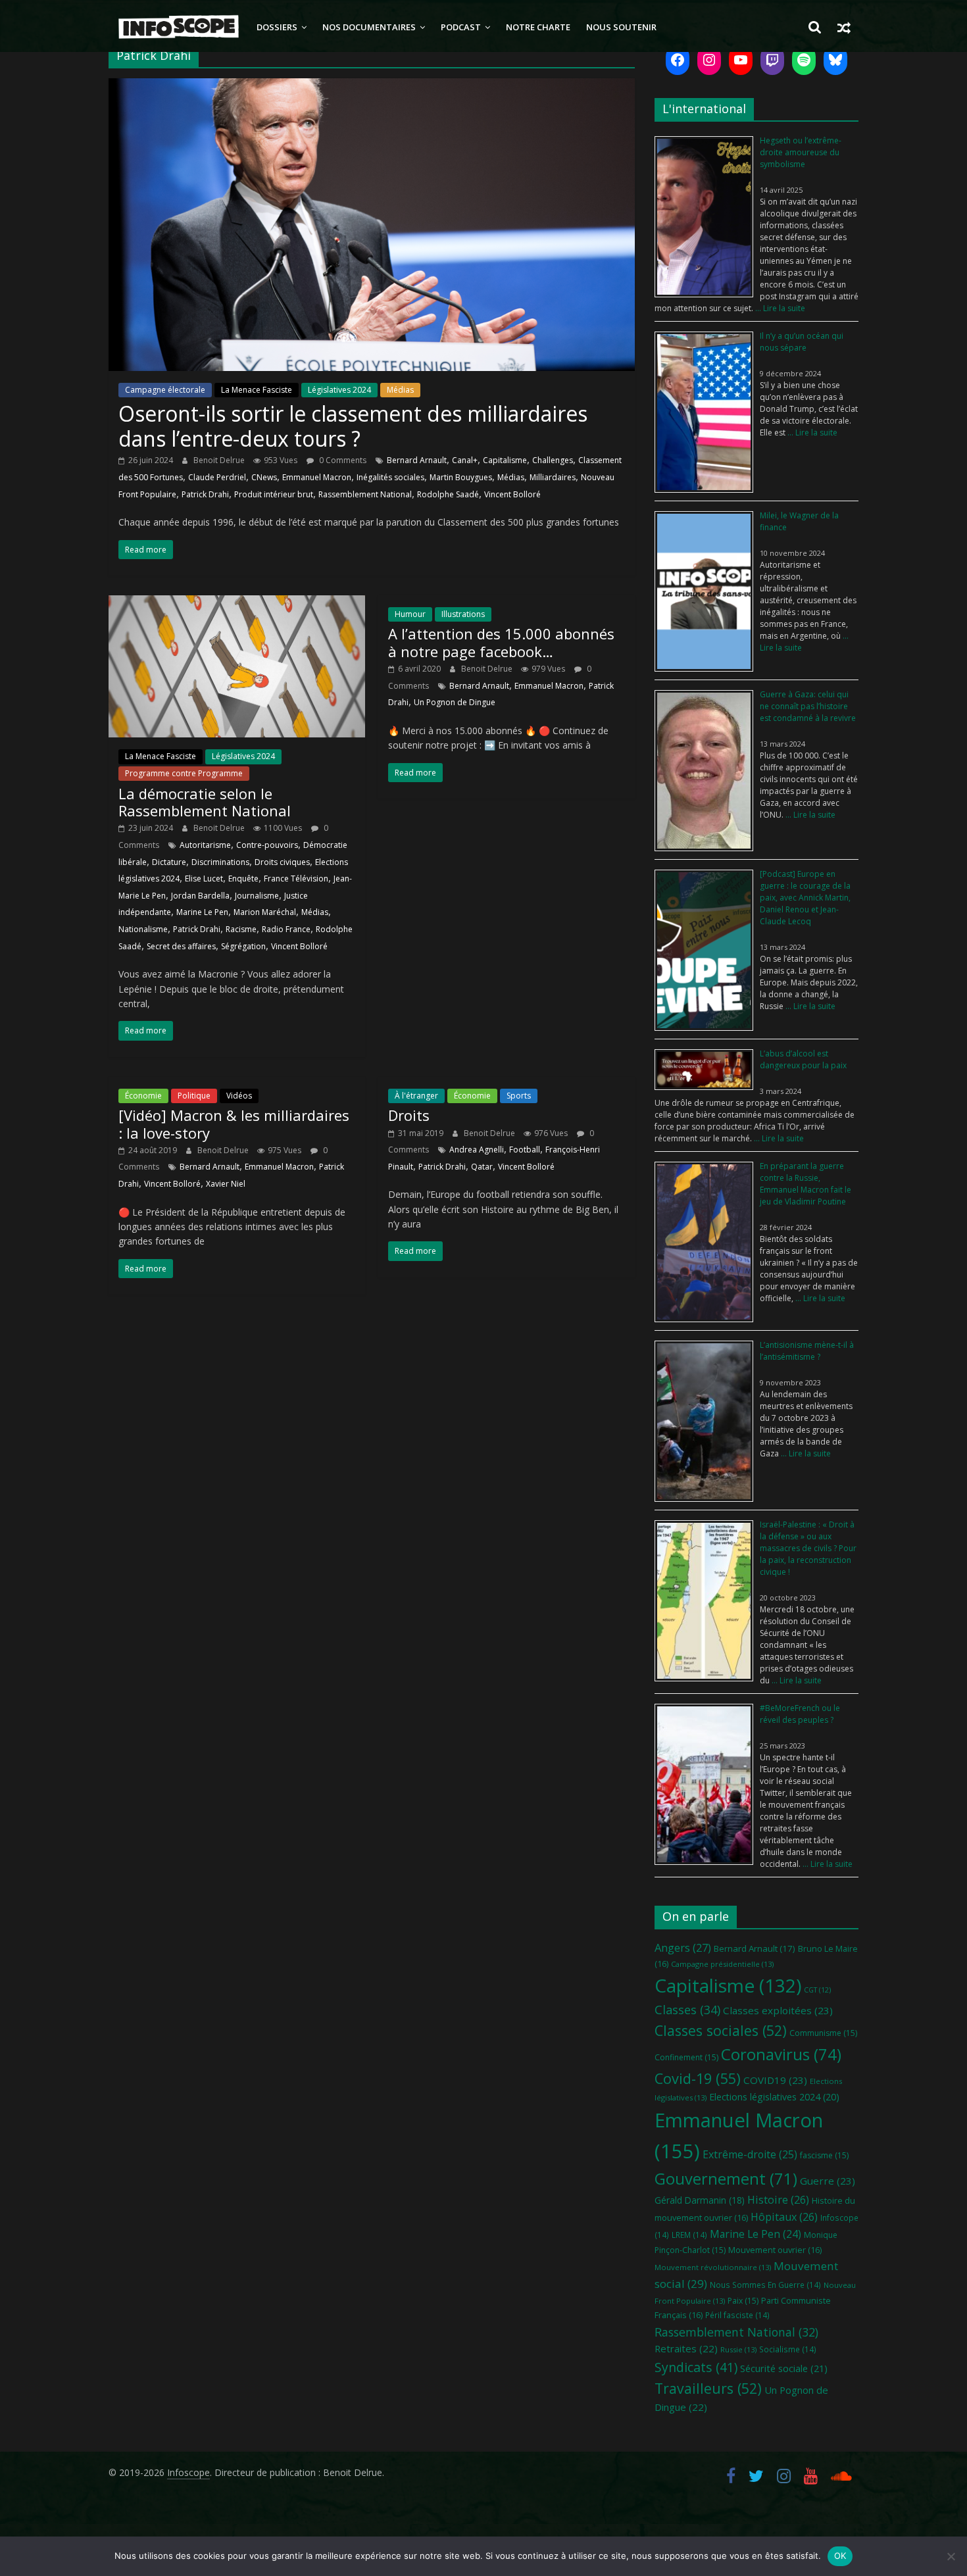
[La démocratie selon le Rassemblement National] (237, 603)
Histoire (778, 2200)
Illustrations (463, 614)
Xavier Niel (226, 1184)
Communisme (823, 2033)
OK (840, 2556)
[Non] (951, 2556)
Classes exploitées (778, 2010)
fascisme (824, 2155)
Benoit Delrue (220, 460)
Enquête (243, 879)
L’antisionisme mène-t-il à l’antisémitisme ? (807, 1351)
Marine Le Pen (202, 912)
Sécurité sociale (784, 2368)
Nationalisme (143, 929)
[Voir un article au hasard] (844, 27)
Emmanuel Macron (317, 477)
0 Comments (342, 460)
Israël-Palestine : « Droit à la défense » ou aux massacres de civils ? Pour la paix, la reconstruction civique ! (808, 1548)
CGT (817, 1990)
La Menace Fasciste (257, 390)
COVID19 (775, 2080)
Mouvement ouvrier (775, 2250)
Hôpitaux (784, 2217)
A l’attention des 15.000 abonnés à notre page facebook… (501, 642)
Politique (194, 1096)
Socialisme (788, 2349)
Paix (743, 2301)
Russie (738, 2349)
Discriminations (220, 862)
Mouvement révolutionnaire (713, 2267)
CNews (264, 477)
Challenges (553, 460)
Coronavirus (781, 2054)
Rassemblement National (365, 494)
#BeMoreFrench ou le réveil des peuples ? (800, 1714)
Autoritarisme (205, 845)
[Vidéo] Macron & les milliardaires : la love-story (234, 1124)
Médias (400, 390)
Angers (683, 1947)
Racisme (241, 929)
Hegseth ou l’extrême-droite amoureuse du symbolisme (801, 152)
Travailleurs (708, 2388)
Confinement (686, 2057)
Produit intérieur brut (274, 494)
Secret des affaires (181, 946)
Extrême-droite (750, 2154)
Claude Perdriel (217, 477)
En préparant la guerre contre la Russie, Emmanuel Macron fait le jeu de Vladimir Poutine (806, 1184)
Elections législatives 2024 (774, 2097)
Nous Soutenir (621, 27)
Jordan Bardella (200, 896)
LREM (689, 2235)
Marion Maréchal (265, 912)
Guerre (828, 2181)
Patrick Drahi (205, 494)
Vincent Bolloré (512, 494)
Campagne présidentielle (722, 1964)
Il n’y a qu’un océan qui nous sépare (802, 342)
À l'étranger (416, 1096)
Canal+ (465, 460)
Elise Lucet (204, 879)
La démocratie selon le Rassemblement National (205, 802)
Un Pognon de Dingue (455, 702)
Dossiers (277, 27)
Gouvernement (726, 2179)
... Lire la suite (779, 308)
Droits (409, 1115)
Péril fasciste (737, 2315)
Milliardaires (553, 477)
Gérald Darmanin (700, 2200)
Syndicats (696, 2367)
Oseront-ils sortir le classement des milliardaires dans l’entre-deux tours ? (353, 426)
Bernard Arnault (417, 460)
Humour (410, 614)
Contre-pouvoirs (267, 845)
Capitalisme (505, 460)
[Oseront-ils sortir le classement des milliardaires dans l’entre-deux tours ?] (372, 86)
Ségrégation (243, 946)
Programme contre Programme (184, 773)
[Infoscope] (179, 27)
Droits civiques (282, 862)
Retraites (686, 2348)
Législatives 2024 (339, 390)
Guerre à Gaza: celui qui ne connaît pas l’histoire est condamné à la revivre (808, 706)
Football (525, 1150)
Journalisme (257, 896)
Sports (519, 1096)
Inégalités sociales (390, 477)
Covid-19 (698, 2078)
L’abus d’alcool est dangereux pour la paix (803, 1059)
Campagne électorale (165, 390)
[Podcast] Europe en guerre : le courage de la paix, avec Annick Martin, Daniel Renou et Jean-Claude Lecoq (805, 898)
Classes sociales (721, 2030)
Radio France (286, 929)
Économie (143, 1096)
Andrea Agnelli (477, 1150)
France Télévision (296, 879)
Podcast (461, 27)
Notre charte (538, 27)
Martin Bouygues (461, 477)
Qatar (482, 1167)
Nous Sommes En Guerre (765, 2285)
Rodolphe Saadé (448, 494)
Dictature (169, 862)
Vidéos (239, 1096)
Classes (687, 2010)
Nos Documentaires (369, 27)
